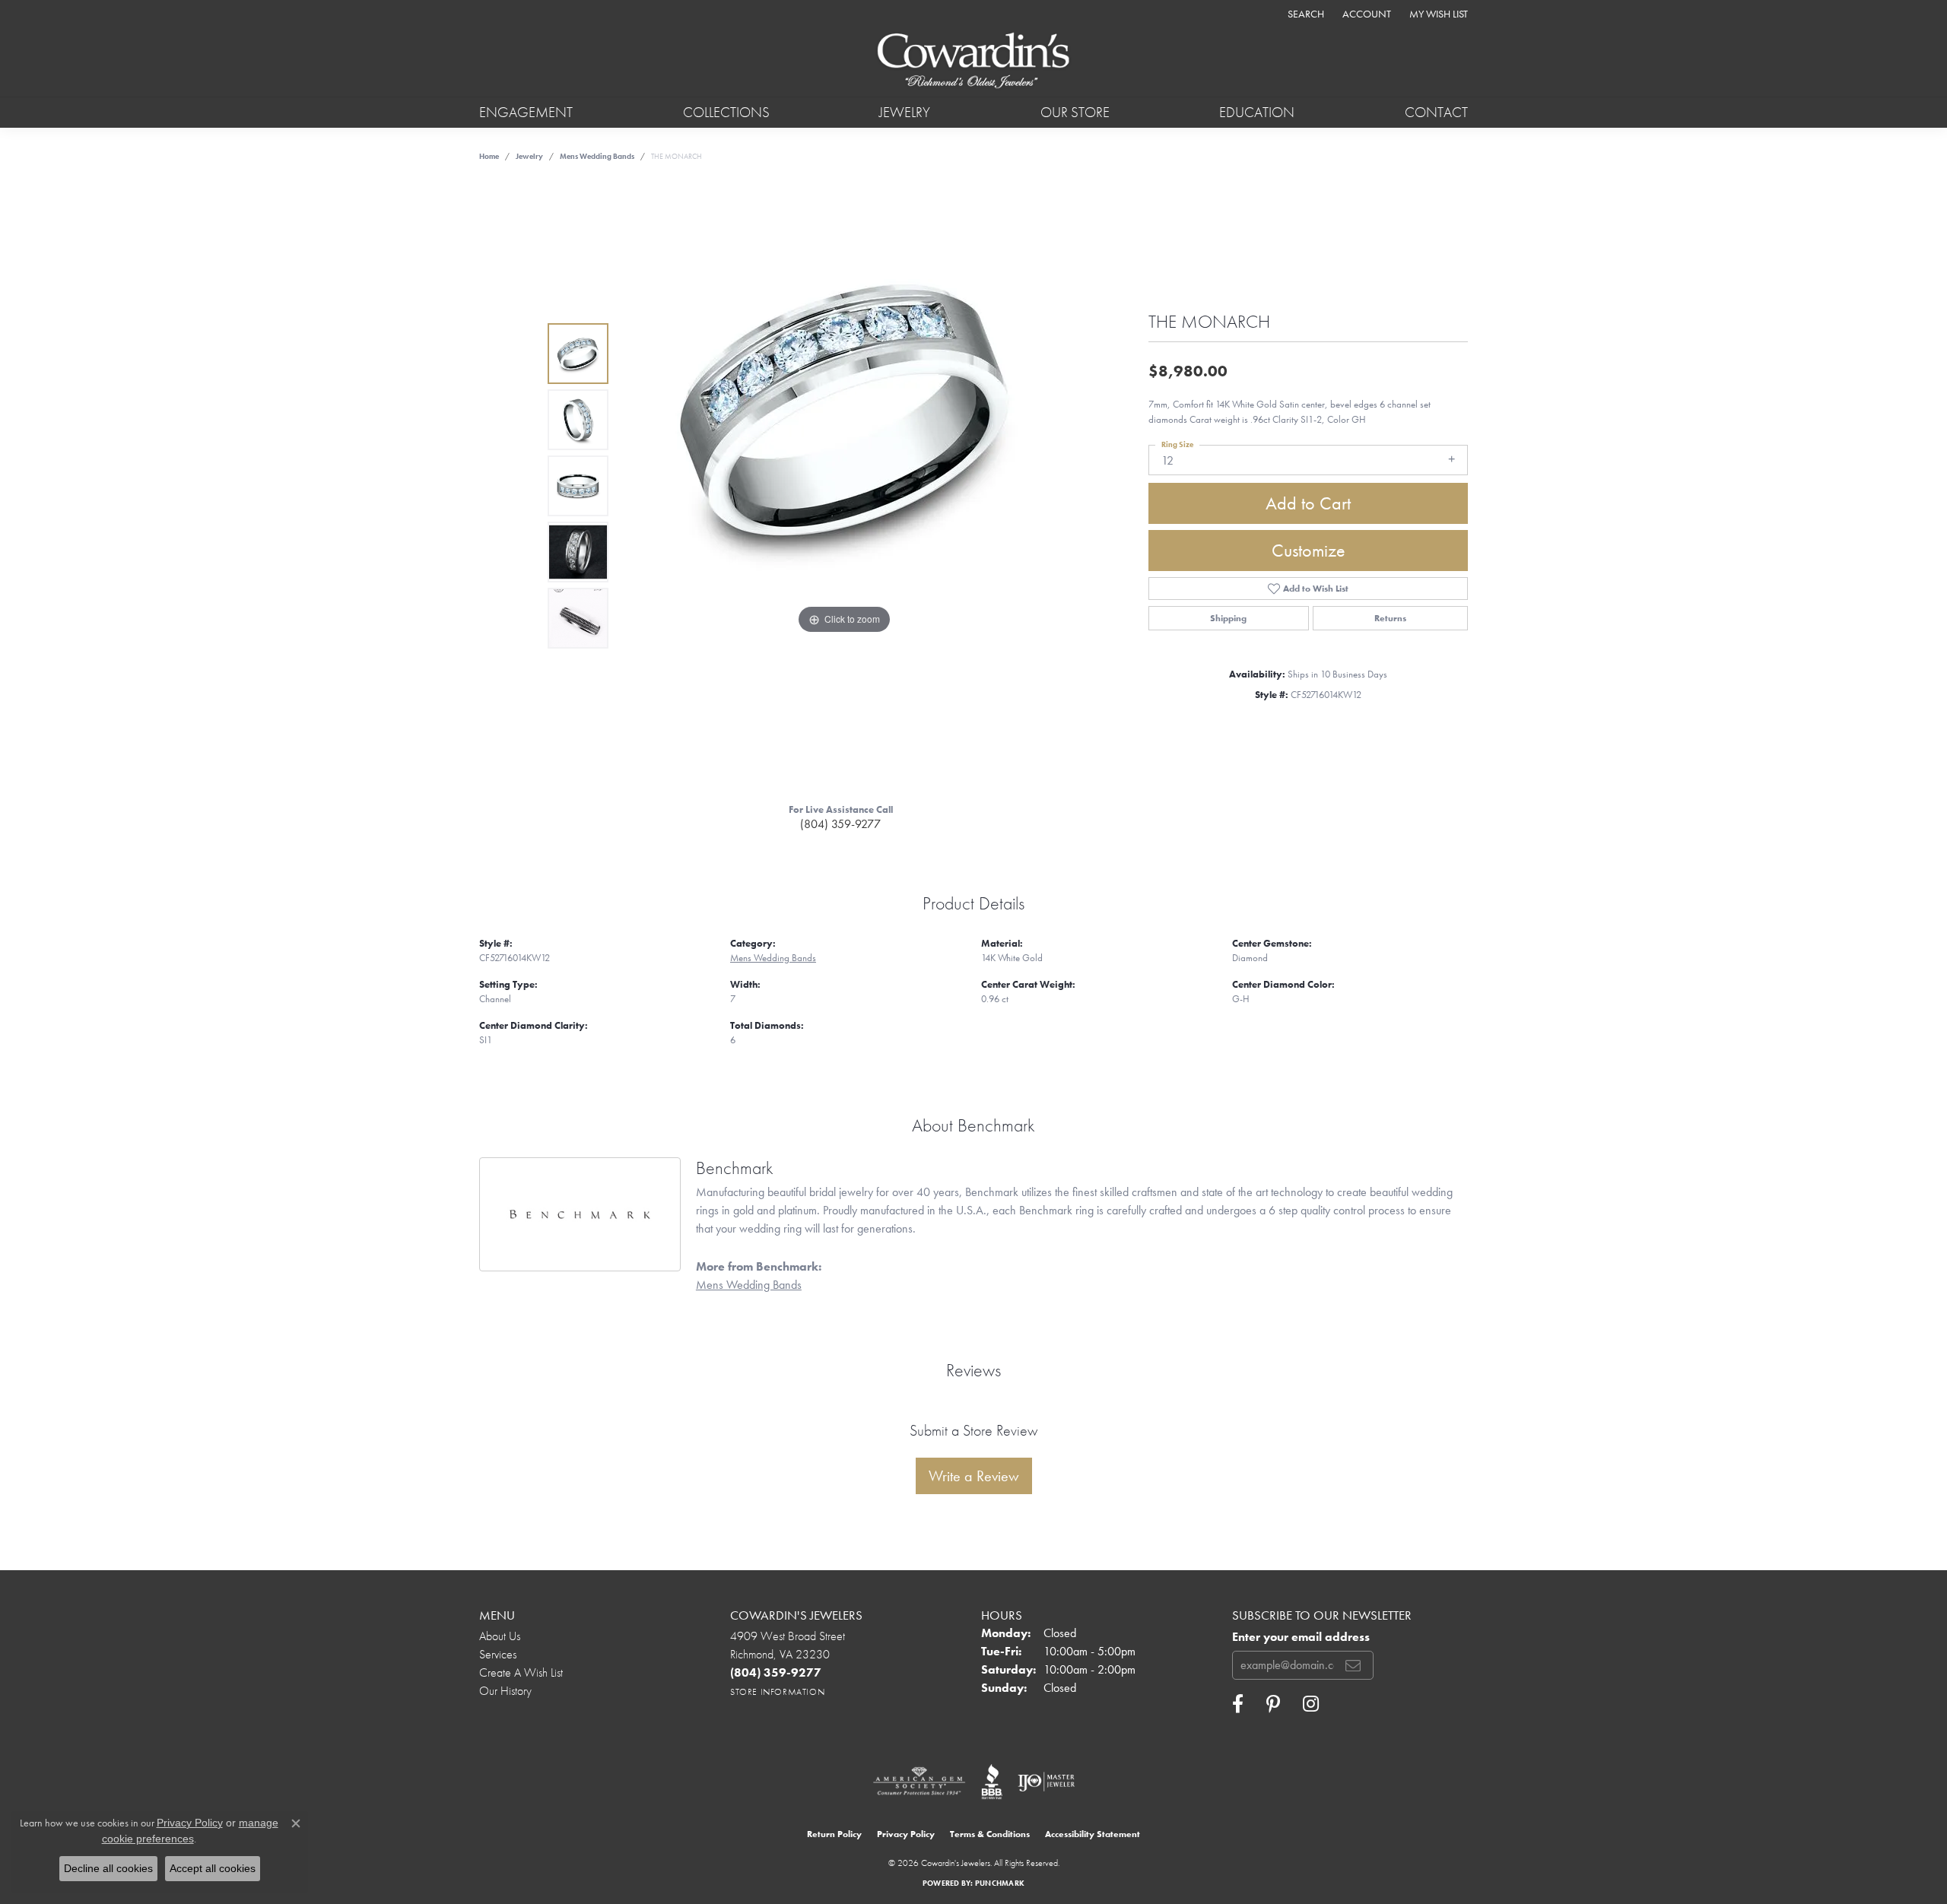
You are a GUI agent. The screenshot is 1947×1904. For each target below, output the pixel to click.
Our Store (1075, 112)
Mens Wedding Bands (597, 156)
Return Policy (834, 1834)
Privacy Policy (906, 1834)
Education (1257, 112)
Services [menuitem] (498, 1654)
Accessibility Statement (1093, 1834)
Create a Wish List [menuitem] (521, 1672)
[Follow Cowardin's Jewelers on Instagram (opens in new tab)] (1311, 1704)
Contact (1436, 112)
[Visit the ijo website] (1046, 1782)
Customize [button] (1309, 550)
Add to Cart (1308, 503)
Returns (1390, 618)
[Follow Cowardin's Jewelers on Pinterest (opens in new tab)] (1273, 1704)
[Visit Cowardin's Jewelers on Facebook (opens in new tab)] (1238, 1704)
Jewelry (905, 112)
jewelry (529, 156)
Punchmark (1000, 1883)
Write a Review (974, 1476)
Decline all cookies (108, 1868)
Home (489, 156)
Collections (726, 112)
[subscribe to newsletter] (1353, 1665)
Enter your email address (1301, 1637)
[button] (1304, 13)
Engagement (526, 112)
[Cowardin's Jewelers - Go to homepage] (973, 62)
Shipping (1228, 618)
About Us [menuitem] (500, 1636)
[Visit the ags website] (919, 1782)
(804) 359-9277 (840, 824)
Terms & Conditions (990, 1834)
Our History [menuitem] (505, 1691)
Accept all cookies (213, 1868)
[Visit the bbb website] (992, 1782)
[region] (844, 486)
